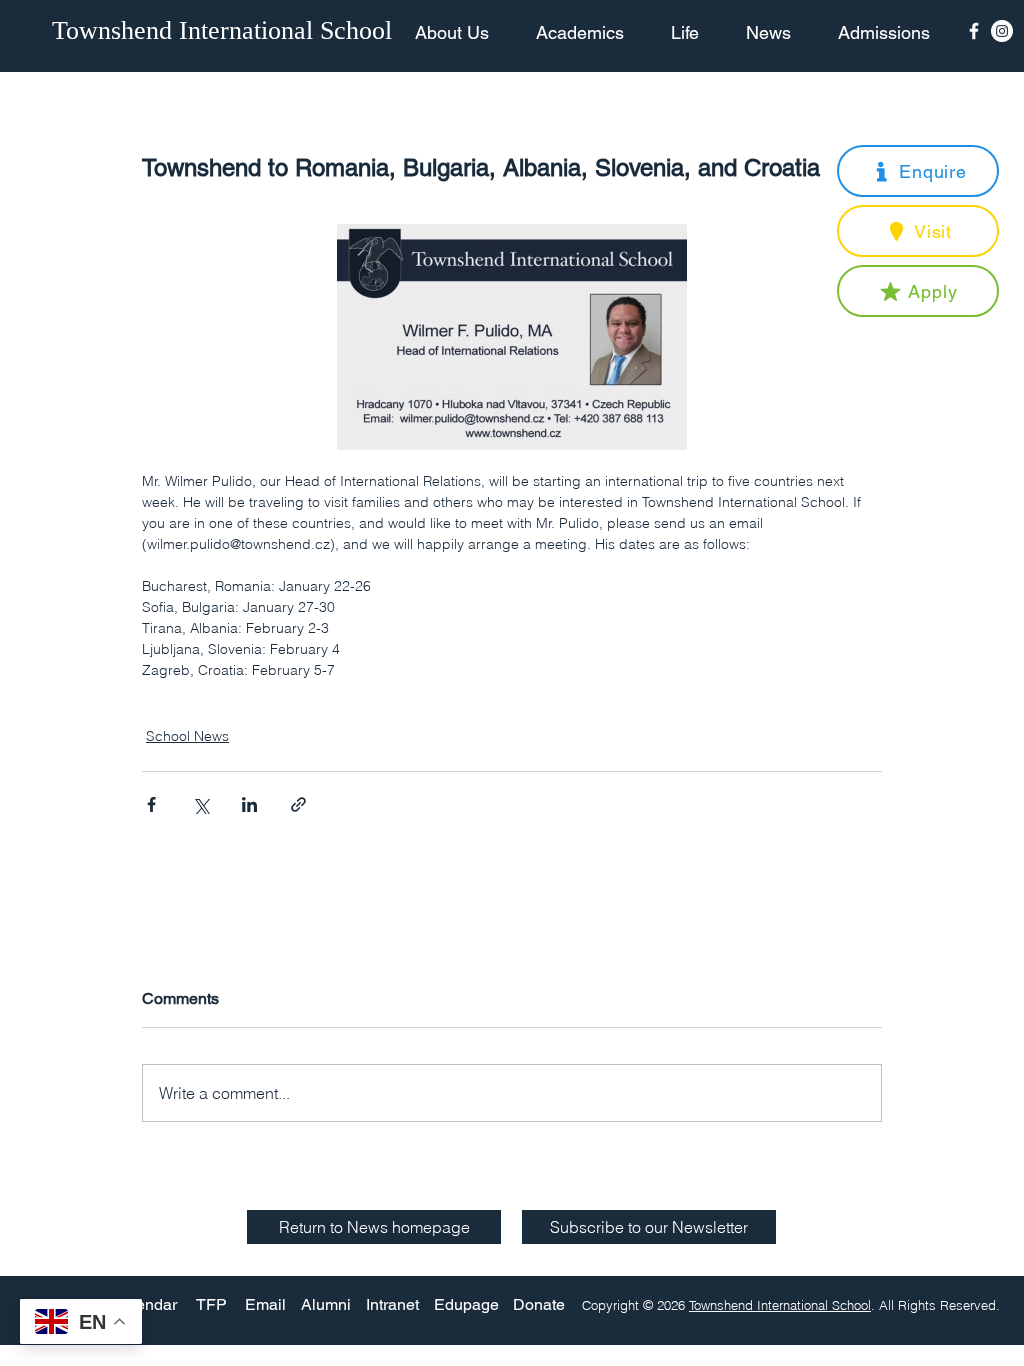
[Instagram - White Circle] (1002, 31)
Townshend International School (780, 1305)
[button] (918, 171)
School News (187, 736)
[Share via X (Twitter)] (200, 804)
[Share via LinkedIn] (249, 804)
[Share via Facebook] (151, 804)
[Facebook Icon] (974, 31)
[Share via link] (298, 804)
